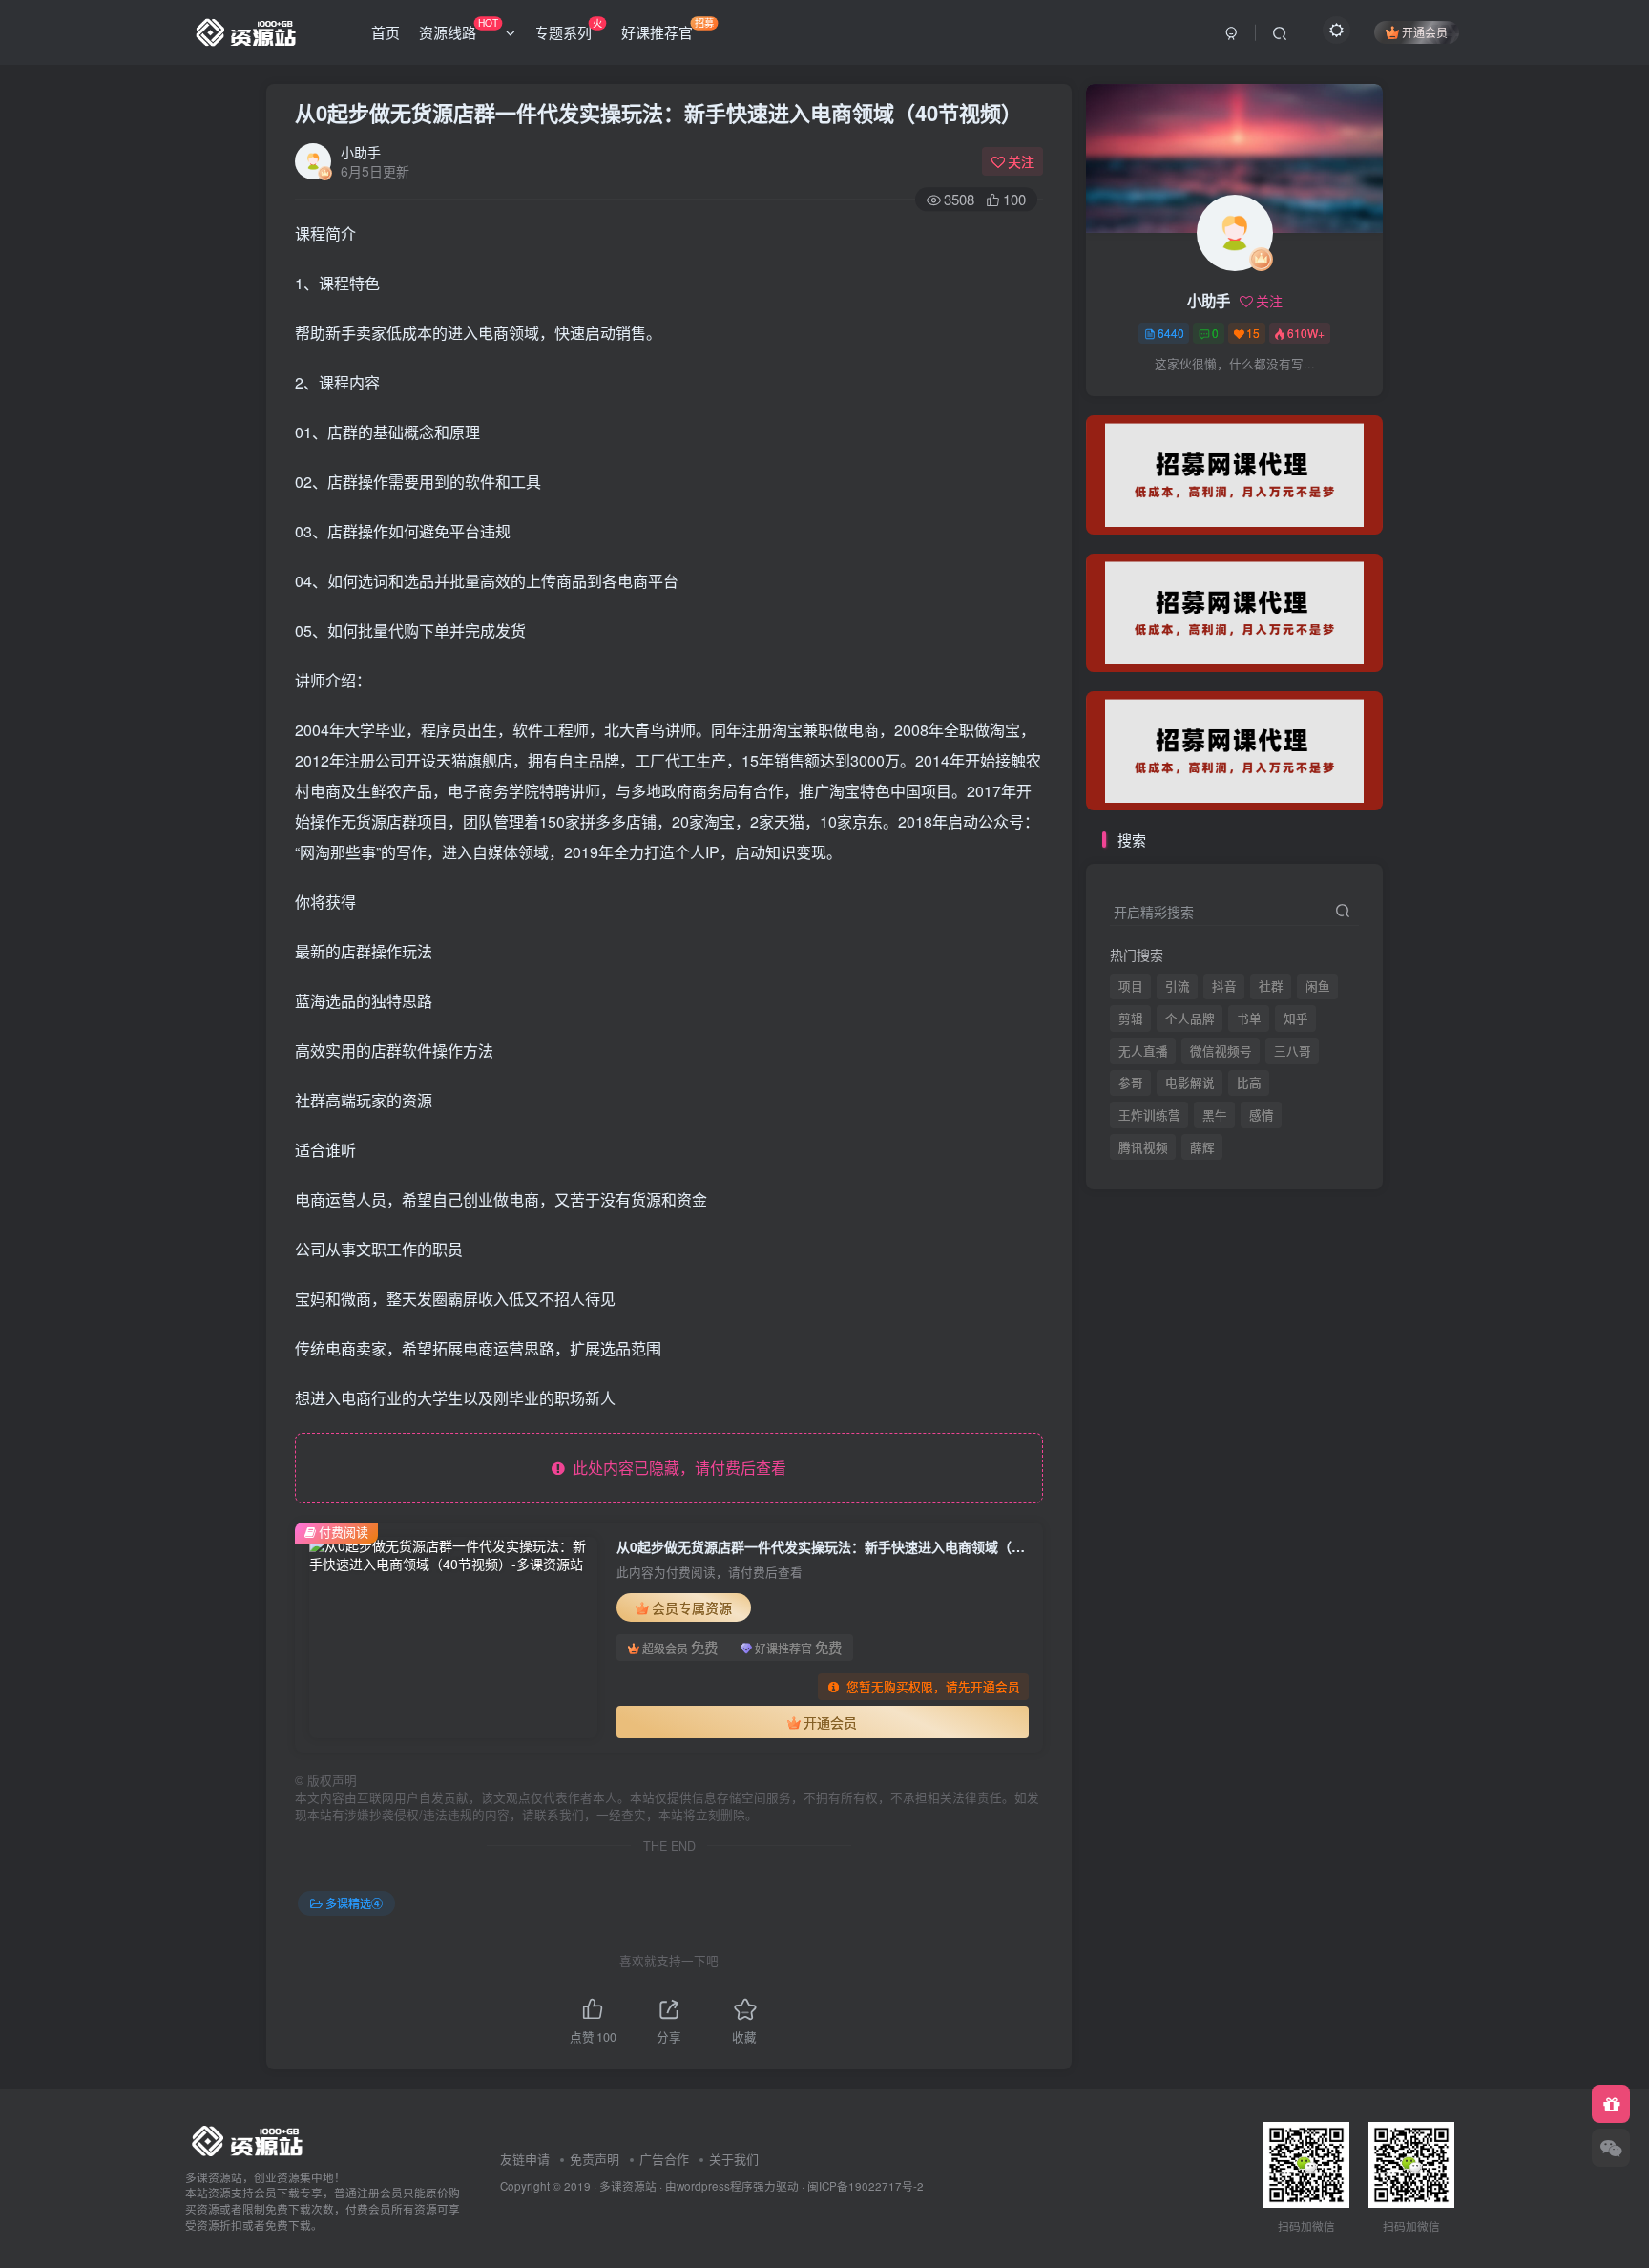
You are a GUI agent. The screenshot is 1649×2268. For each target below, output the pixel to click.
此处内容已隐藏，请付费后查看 (676, 1468)
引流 (1178, 986)
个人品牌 (1190, 1018)
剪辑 (1131, 1018)
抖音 (1224, 986)
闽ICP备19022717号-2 (866, 2186)
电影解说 (1190, 1082)
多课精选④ (354, 1903)
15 (1253, 333)
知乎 (1296, 1018)
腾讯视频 (1143, 402)
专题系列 (568, 29)
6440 (1171, 333)
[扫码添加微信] (1611, 2148)
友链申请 (525, 2159)
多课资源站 (628, 2186)
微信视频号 (1221, 1051)
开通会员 (1425, 32)
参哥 (1131, 1082)
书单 (1249, 1018)
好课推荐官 (668, 29)
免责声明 (595, 2159)
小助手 (361, 152)
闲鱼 (1318, 986)
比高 (1249, 1082)
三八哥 (1293, 1051)
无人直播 (1143, 1051)
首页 (386, 32)
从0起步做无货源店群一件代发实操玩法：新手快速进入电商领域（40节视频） (658, 113)
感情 (1262, 1115)
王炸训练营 (1149, 1115)
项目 (1131, 986)
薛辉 (1202, 402)
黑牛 (1215, 1115)
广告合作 (664, 2159)
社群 (1271, 986)
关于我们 (734, 2159)
